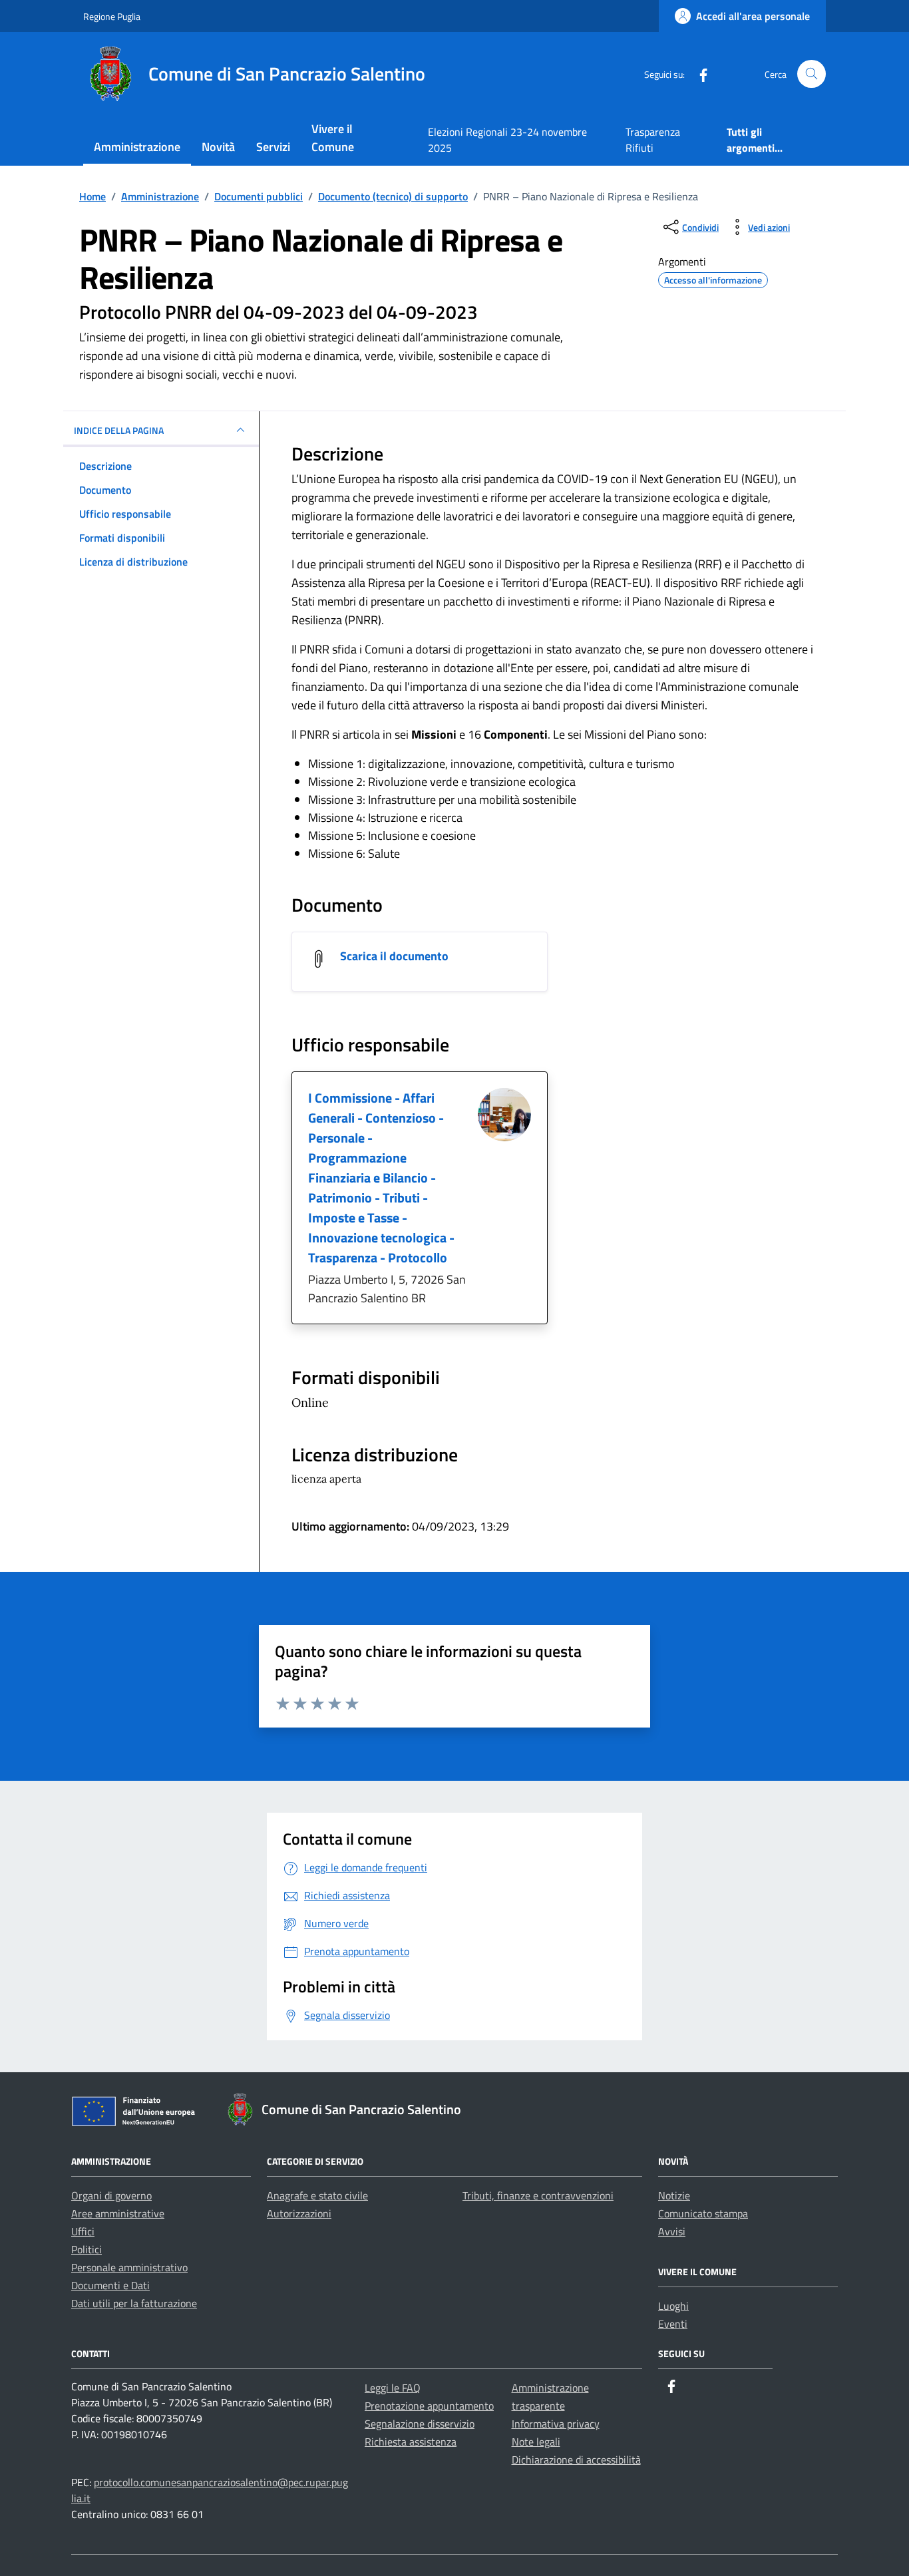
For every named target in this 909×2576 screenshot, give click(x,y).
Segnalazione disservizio (420, 2424)
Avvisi (672, 2231)
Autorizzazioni (299, 2213)
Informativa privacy (556, 2424)
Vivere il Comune (333, 138)
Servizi (273, 147)
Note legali (536, 2442)
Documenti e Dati (110, 2285)
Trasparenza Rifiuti (653, 140)
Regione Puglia (112, 16)
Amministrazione (137, 147)
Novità (218, 147)
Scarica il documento (394, 956)
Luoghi (673, 2306)
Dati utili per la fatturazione (134, 2303)
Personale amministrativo (129, 2267)
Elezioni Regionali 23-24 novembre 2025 (507, 140)
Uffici (83, 2231)
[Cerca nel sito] (812, 74)
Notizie (674, 2195)
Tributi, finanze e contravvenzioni (538, 2195)
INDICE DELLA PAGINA (119, 430)
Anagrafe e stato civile (317, 2195)
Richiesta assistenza (411, 2442)
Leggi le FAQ (393, 2388)
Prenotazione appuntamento (429, 2406)
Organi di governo (111, 2195)
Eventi (673, 2324)
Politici (87, 2249)
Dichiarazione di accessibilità (576, 2460)
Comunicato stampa (703, 2213)
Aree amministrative (118, 2213)
